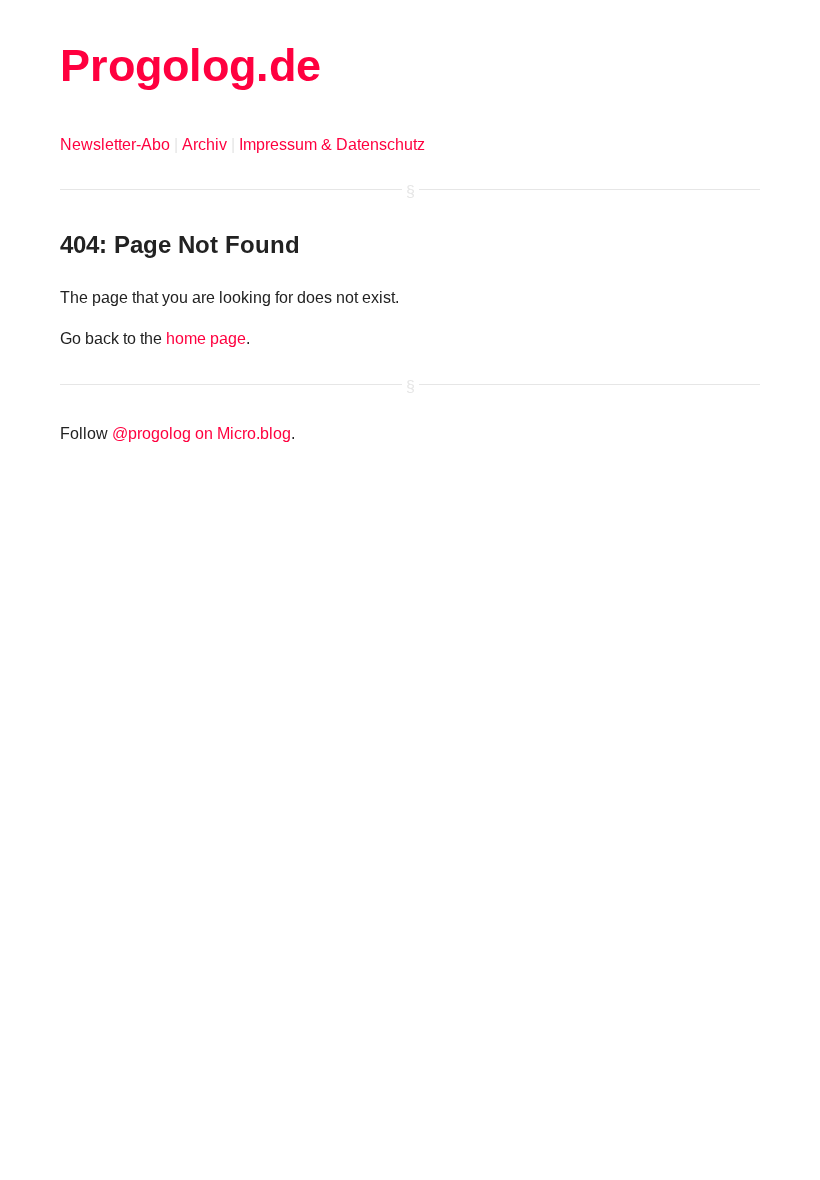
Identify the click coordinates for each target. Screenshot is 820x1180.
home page (206, 338)
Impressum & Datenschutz (332, 144)
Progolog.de (190, 65)
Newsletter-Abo (115, 144)
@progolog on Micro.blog (201, 433)
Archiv (204, 144)
